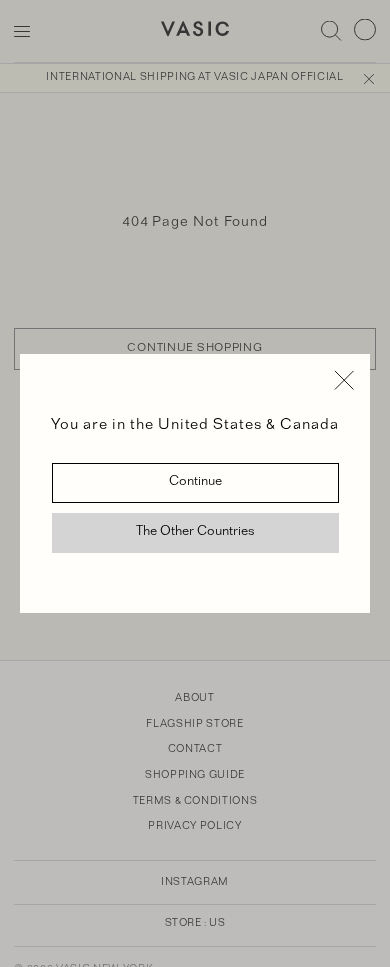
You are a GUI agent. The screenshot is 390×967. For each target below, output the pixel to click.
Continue (195, 483)
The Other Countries (195, 533)
